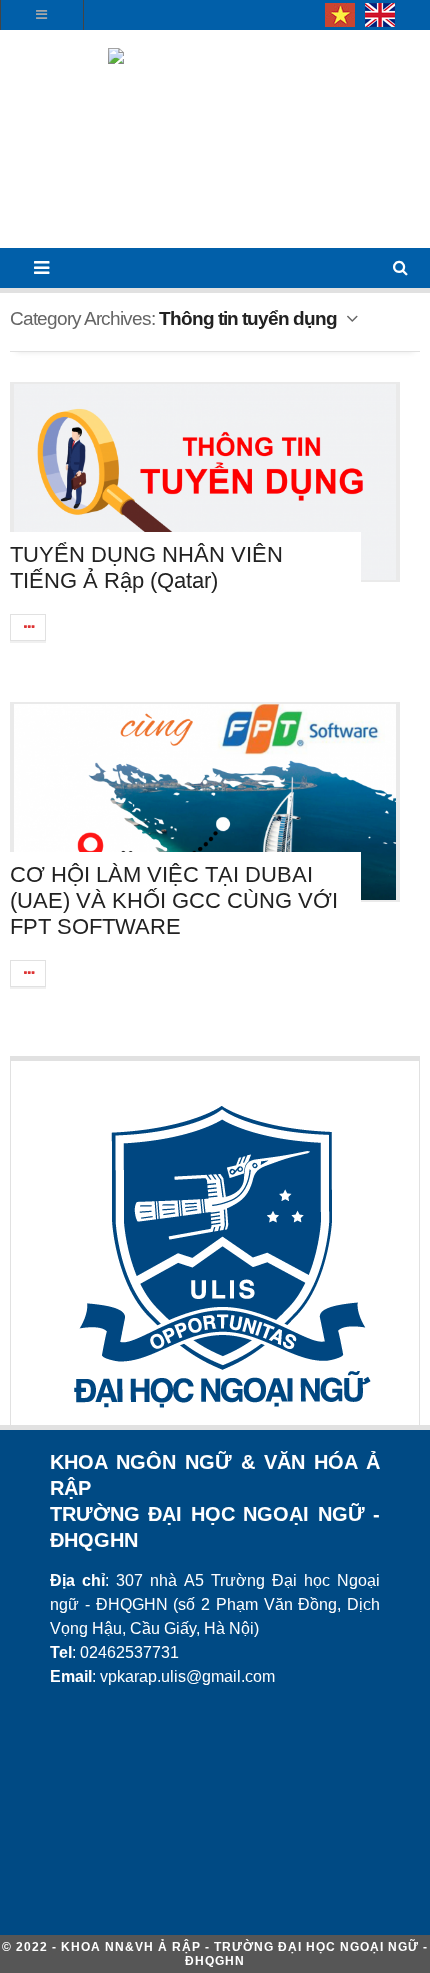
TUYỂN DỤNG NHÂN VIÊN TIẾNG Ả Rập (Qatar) (146, 567)
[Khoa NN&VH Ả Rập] (215, 146)
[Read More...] (29, 627)
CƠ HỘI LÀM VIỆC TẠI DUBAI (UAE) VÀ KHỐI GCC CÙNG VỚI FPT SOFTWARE (174, 900)
